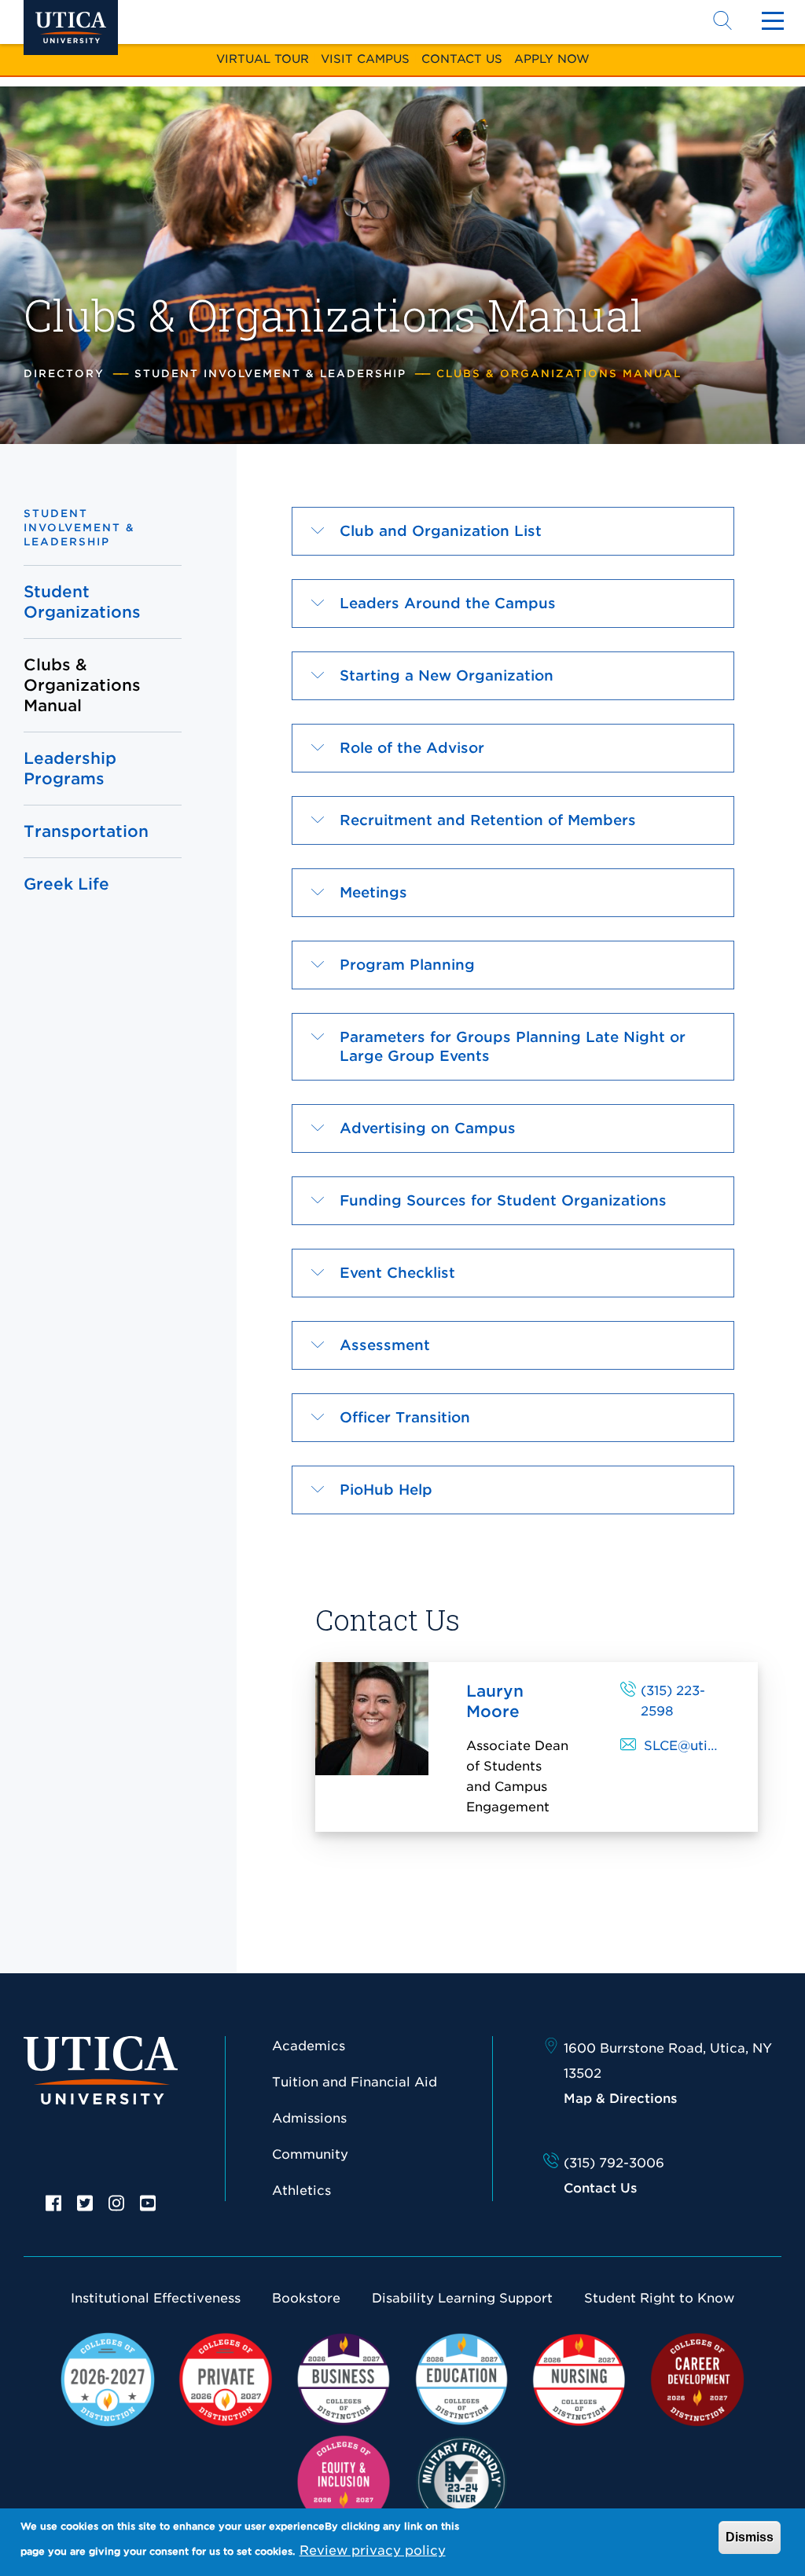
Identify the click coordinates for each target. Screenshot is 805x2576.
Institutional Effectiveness (156, 2298)
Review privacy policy (373, 2550)
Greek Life (66, 884)
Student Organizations (82, 602)
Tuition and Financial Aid (355, 2082)
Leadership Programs (70, 769)
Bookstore (306, 2298)
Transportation (84, 831)
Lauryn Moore (495, 1701)
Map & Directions (620, 2099)
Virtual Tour (263, 59)
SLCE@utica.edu (697, 1746)
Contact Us (462, 59)
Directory (64, 374)
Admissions (309, 2118)
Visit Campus (365, 59)
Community (310, 2154)
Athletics (301, 2191)
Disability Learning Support (462, 2298)
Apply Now (552, 59)
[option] (53, 2202)
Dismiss (750, 2537)
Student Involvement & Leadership (270, 374)
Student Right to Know (659, 2298)
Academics (309, 2046)
